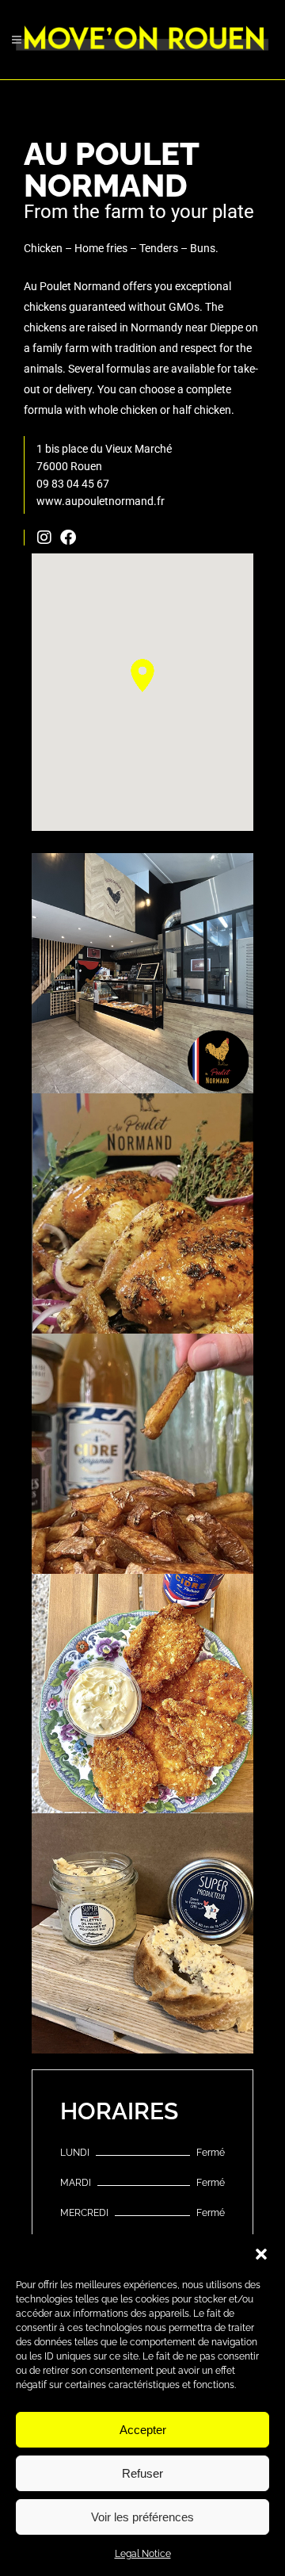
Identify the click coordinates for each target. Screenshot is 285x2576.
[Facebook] (68, 538)
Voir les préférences (142, 2517)
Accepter (143, 2430)
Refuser (142, 2473)
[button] (261, 2254)
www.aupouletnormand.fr (101, 501)
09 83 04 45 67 (73, 484)
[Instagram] (44, 538)
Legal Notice (143, 2554)
